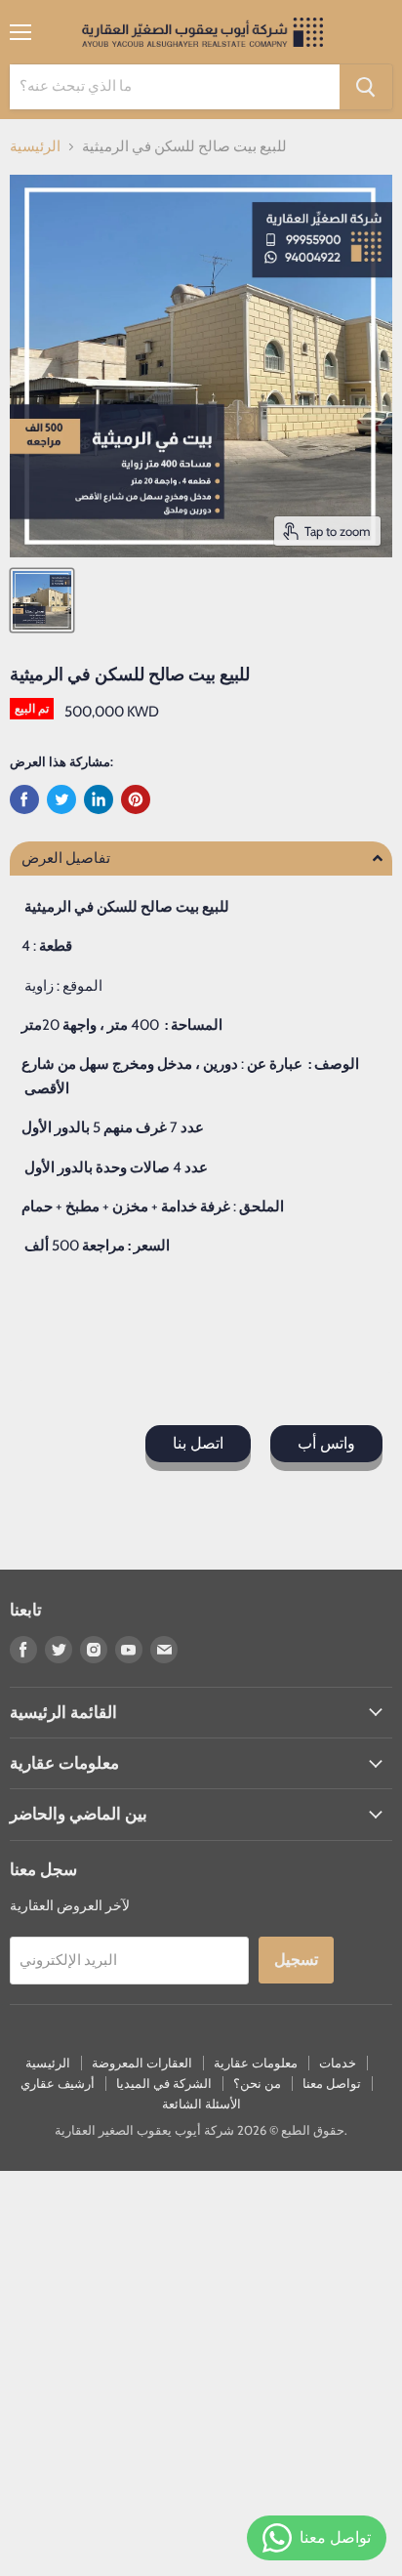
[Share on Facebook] (24, 799)
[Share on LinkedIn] (99, 799)
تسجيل (296, 1960)
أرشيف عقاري (58, 2083)
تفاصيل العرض (66, 859)
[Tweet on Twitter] (61, 799)
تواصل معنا (332, 2083)
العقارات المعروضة (142, 2063)
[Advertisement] (201, 2372)
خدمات (338, 2063)
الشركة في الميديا (164, 2083)
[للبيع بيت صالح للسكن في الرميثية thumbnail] (42, 600)
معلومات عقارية (256, 2063)
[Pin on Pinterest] (136, 799)
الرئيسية (35, 147)
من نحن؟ (257, 2083)
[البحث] (366, 87)
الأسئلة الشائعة (201, 2104)
